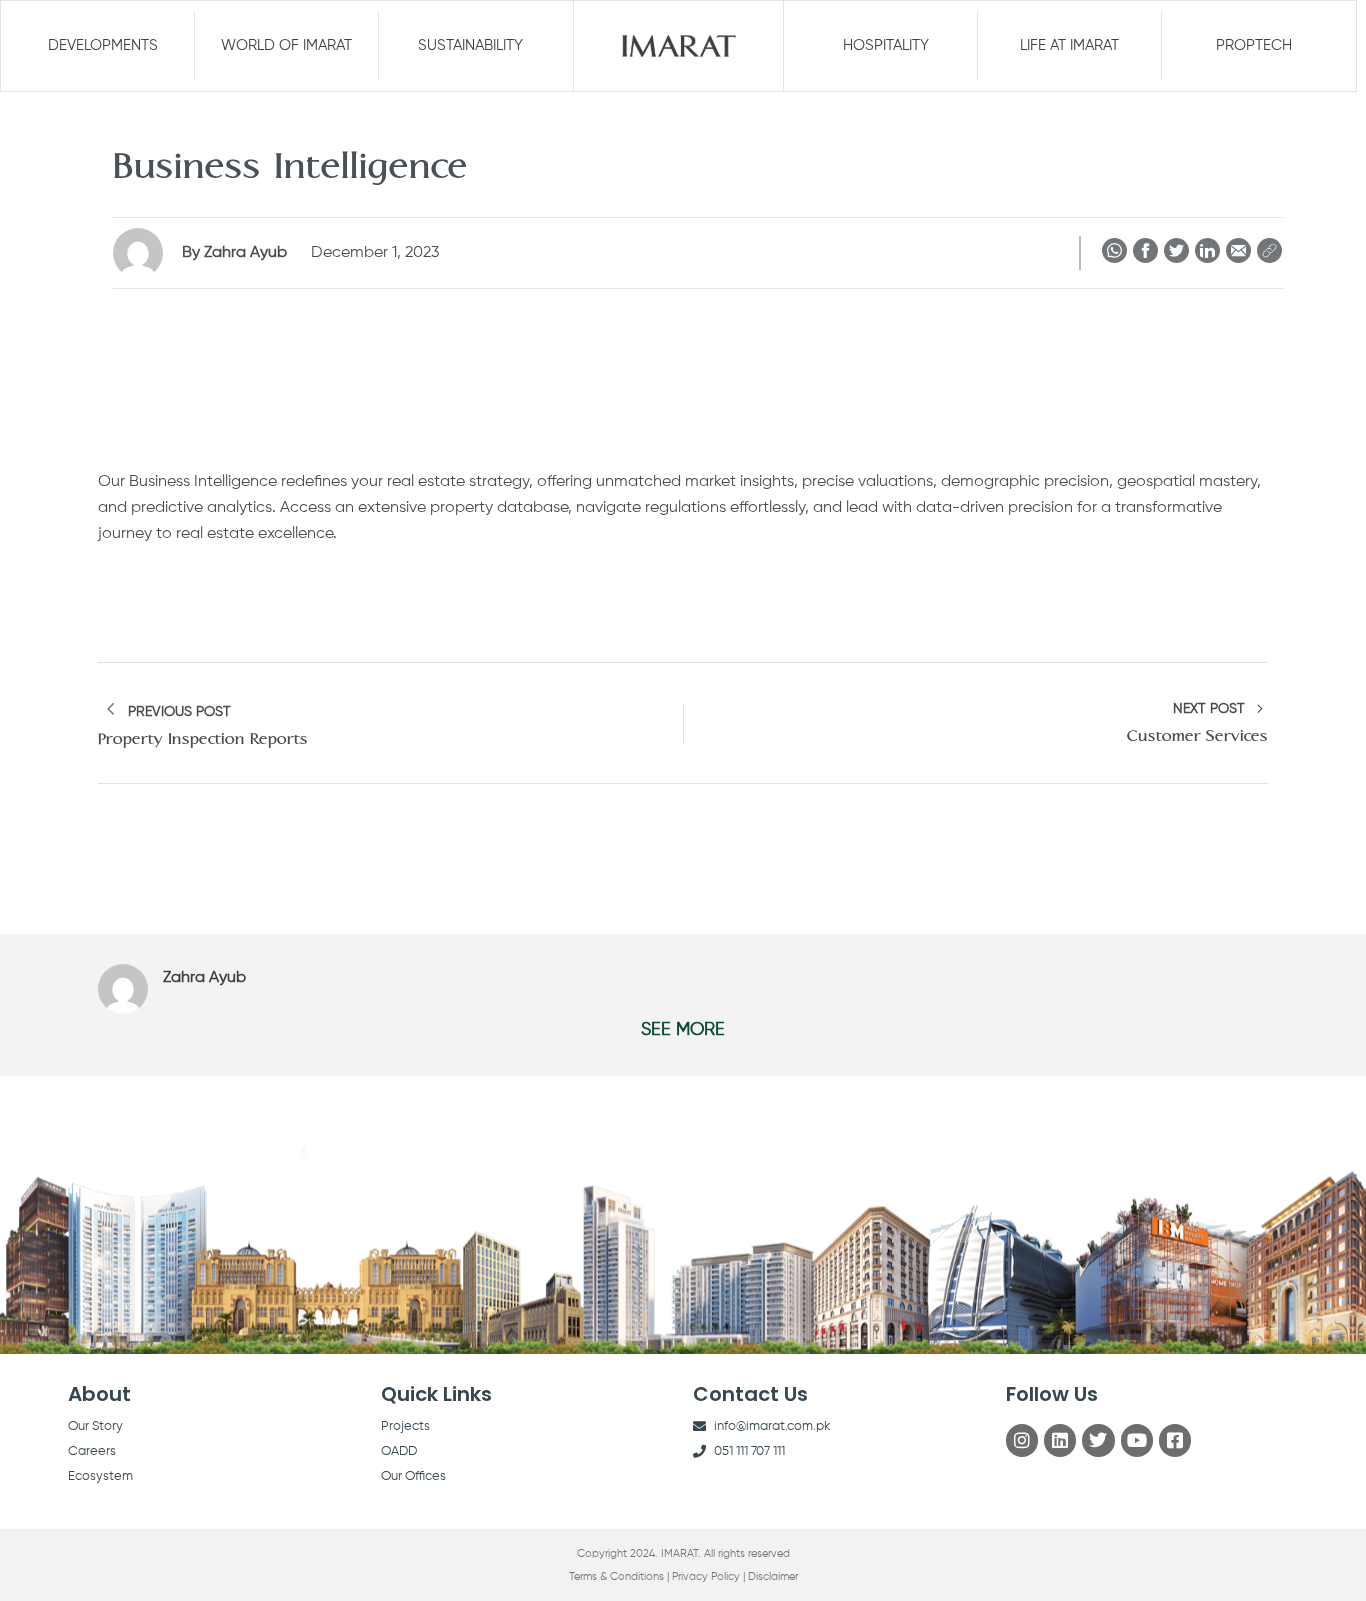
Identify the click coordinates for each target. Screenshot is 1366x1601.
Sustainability (470, 45)
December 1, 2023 (375, 253)
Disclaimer (773, 1576)
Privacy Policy (706, 1576)
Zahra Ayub (236, 253)
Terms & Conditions (616, 1576)
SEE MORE (683, 1030)
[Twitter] (1098, 1440)
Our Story (95, 1426)
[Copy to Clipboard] (1269, 255)
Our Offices (413, 1476)
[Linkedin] (1060, 1440)
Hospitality (886, 45)
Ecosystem (100, 1476)
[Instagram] (1022, 1440)
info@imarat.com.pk (772, 1426)
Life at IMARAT (1069, 45)
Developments (103, 45)
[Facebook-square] (1175, 1440)
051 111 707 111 (749, 1451)
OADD (399, 1451)
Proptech (1254, 45)
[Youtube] (1137, 1440)
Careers (92, 1451)
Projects (405, 1426)
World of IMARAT (286, 45)
